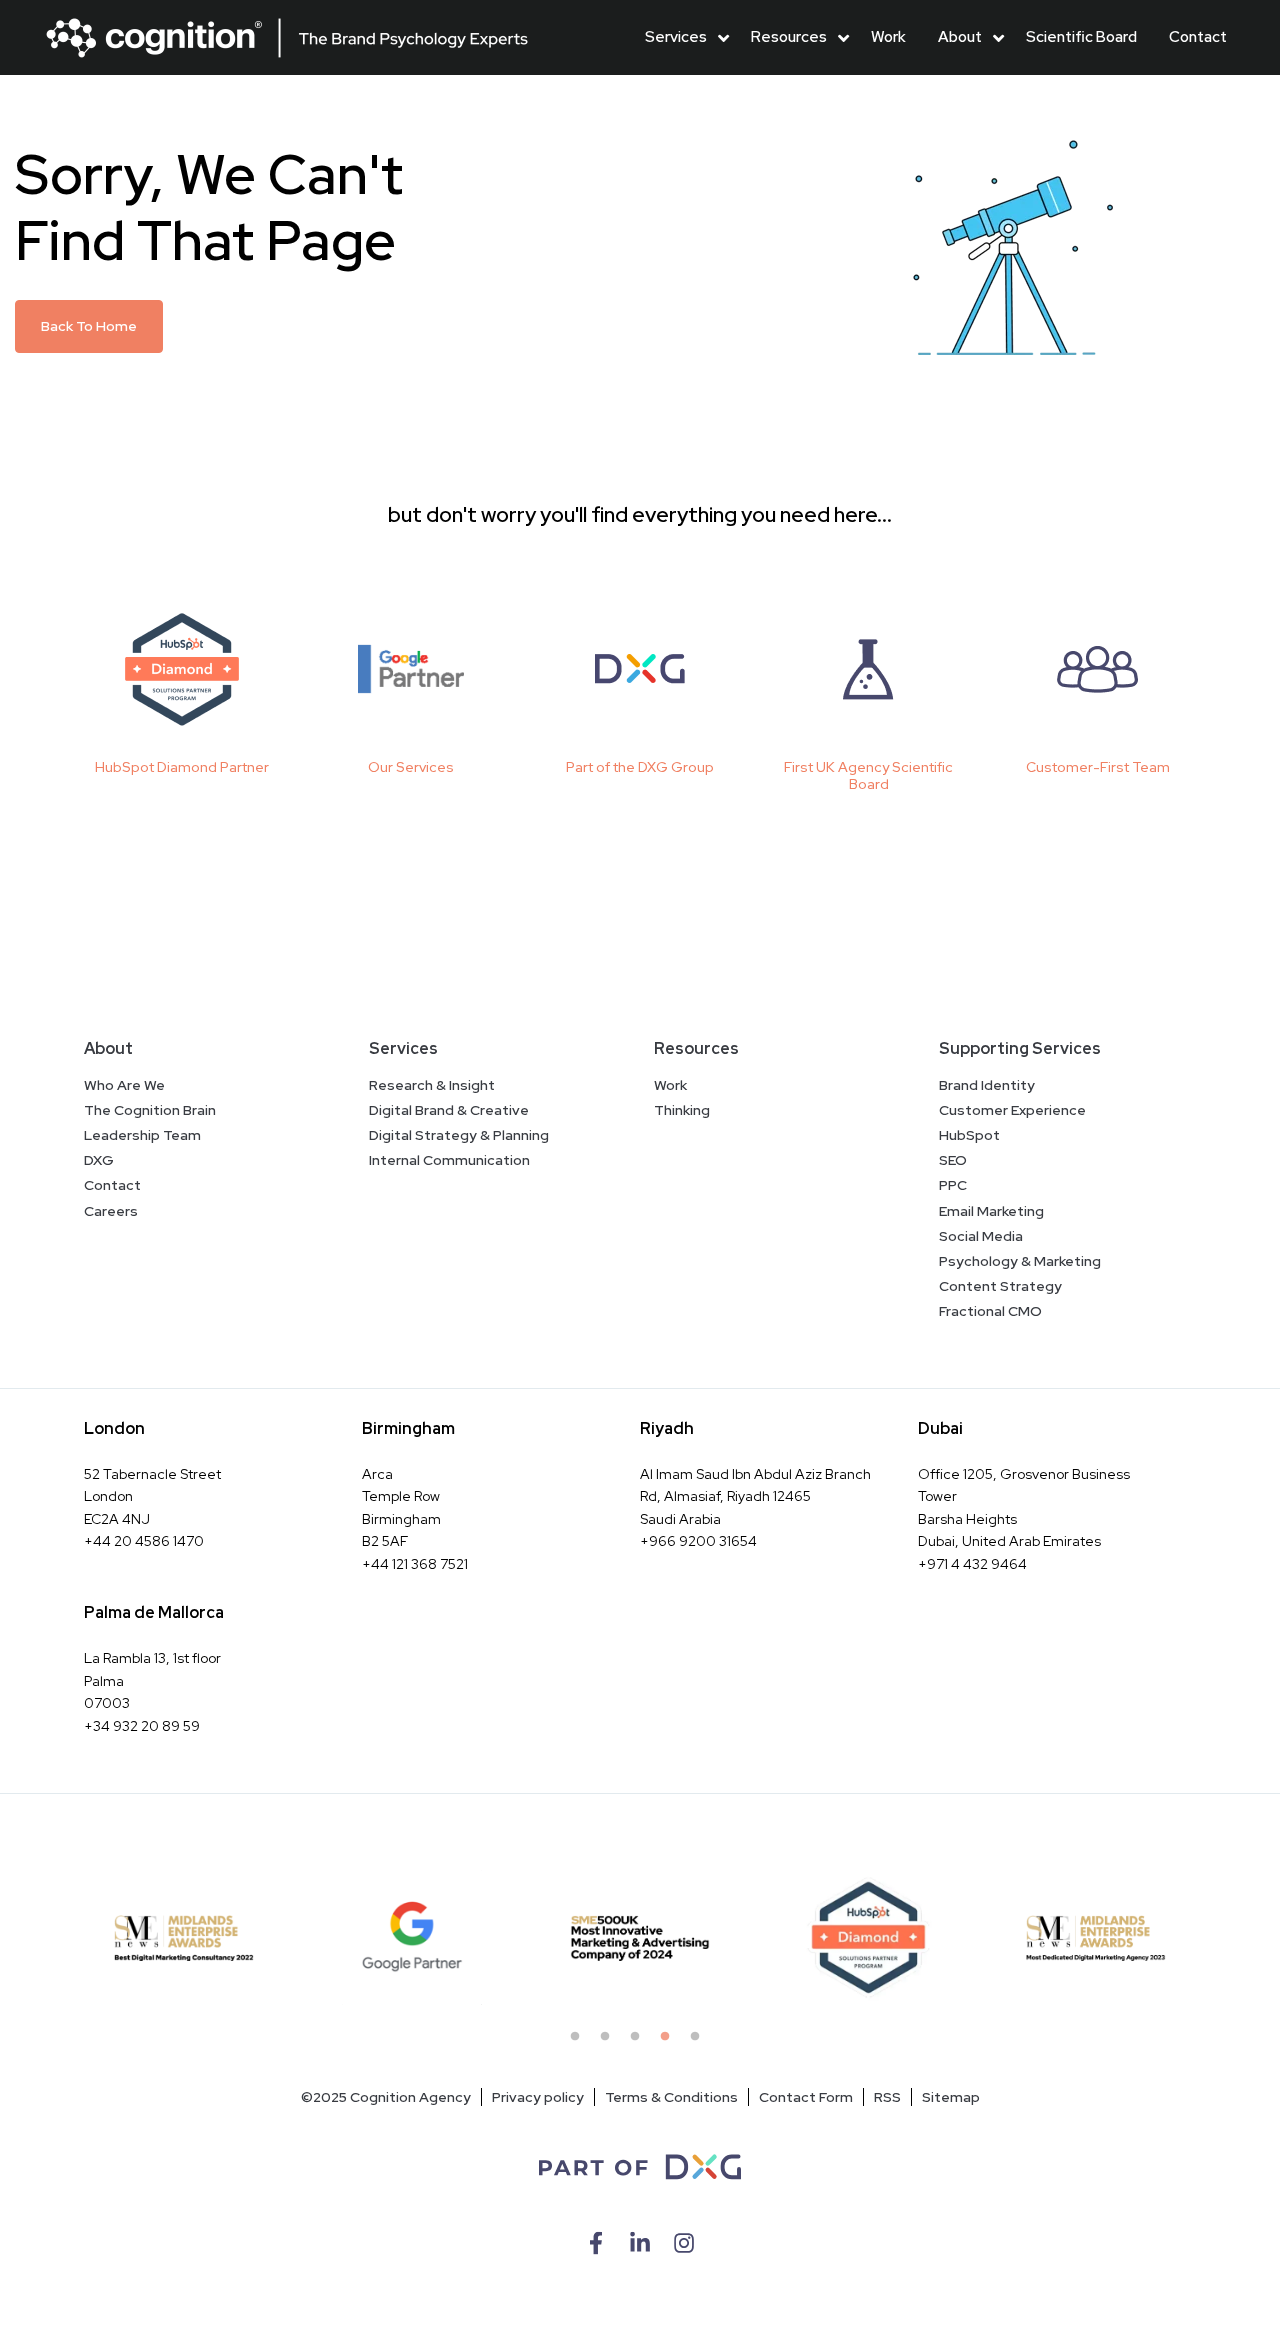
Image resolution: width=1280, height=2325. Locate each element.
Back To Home (89, 326)
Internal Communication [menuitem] (449, 1160)
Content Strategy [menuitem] (1000, 1286)
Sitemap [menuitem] (951, 2097)
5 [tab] (700, 2042)
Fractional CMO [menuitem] (990, 1311)
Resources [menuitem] (696, 1048)
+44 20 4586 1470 (144, 1541)
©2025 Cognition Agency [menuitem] (386, 2097)
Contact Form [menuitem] (806, 2097)
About (960, 37)
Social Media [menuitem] (981, 1236)
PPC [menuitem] (953, 1185)
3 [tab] (640, 2042)
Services (676, 37)
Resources (789, 37)
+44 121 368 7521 (415, 1564)
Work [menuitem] (670, 1085)
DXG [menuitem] (99, 1160)
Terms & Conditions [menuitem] (671, 2097)
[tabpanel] (184, 1938)
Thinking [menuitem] (682, 1110)
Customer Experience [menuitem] (1012, 1110)
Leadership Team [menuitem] (142, 1135)
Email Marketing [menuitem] (991, 1211)
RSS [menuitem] (887, 2097)
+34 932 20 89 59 (142, 1726)
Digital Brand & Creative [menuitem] (449, 1110)
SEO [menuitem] (953, 1160)
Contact (1198, 37)
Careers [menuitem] (111, 1211)
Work (888, 37)
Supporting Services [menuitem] (1020, 1048)
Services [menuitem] (403, 1048)
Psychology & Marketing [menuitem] (1020, 1261)
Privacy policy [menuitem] (538, 2097)
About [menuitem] (108, 1048)
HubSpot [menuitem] (969, 1135)
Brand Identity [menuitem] (987, 1085)
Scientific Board (1081, 37)
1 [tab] (580, 2042)
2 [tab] (610, 2042)
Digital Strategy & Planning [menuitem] (459, 1135)
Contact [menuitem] (112, 1185)
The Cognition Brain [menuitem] (150, 1110)
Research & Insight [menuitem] (432, 1085)
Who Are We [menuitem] (124, 1085)
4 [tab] (670, 2042)
